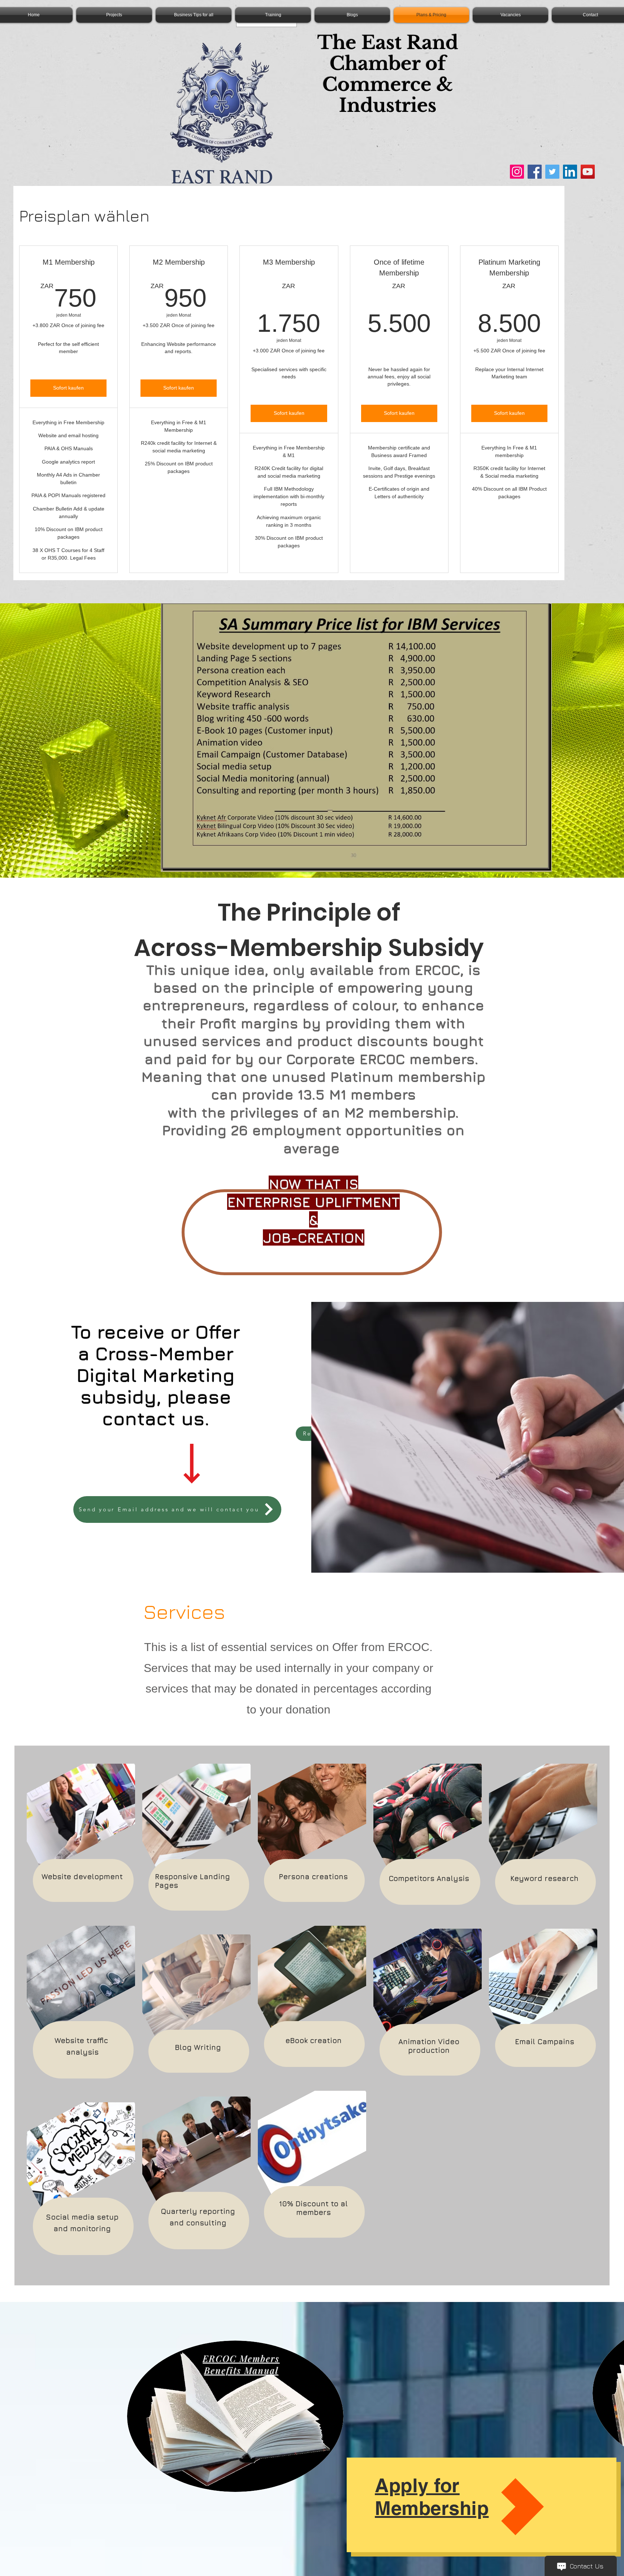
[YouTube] (588, 172)
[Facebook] (535, 172)
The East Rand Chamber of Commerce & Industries (388, 74)
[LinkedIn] (570, 172)
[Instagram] (517, 172)
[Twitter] (552, 172)
